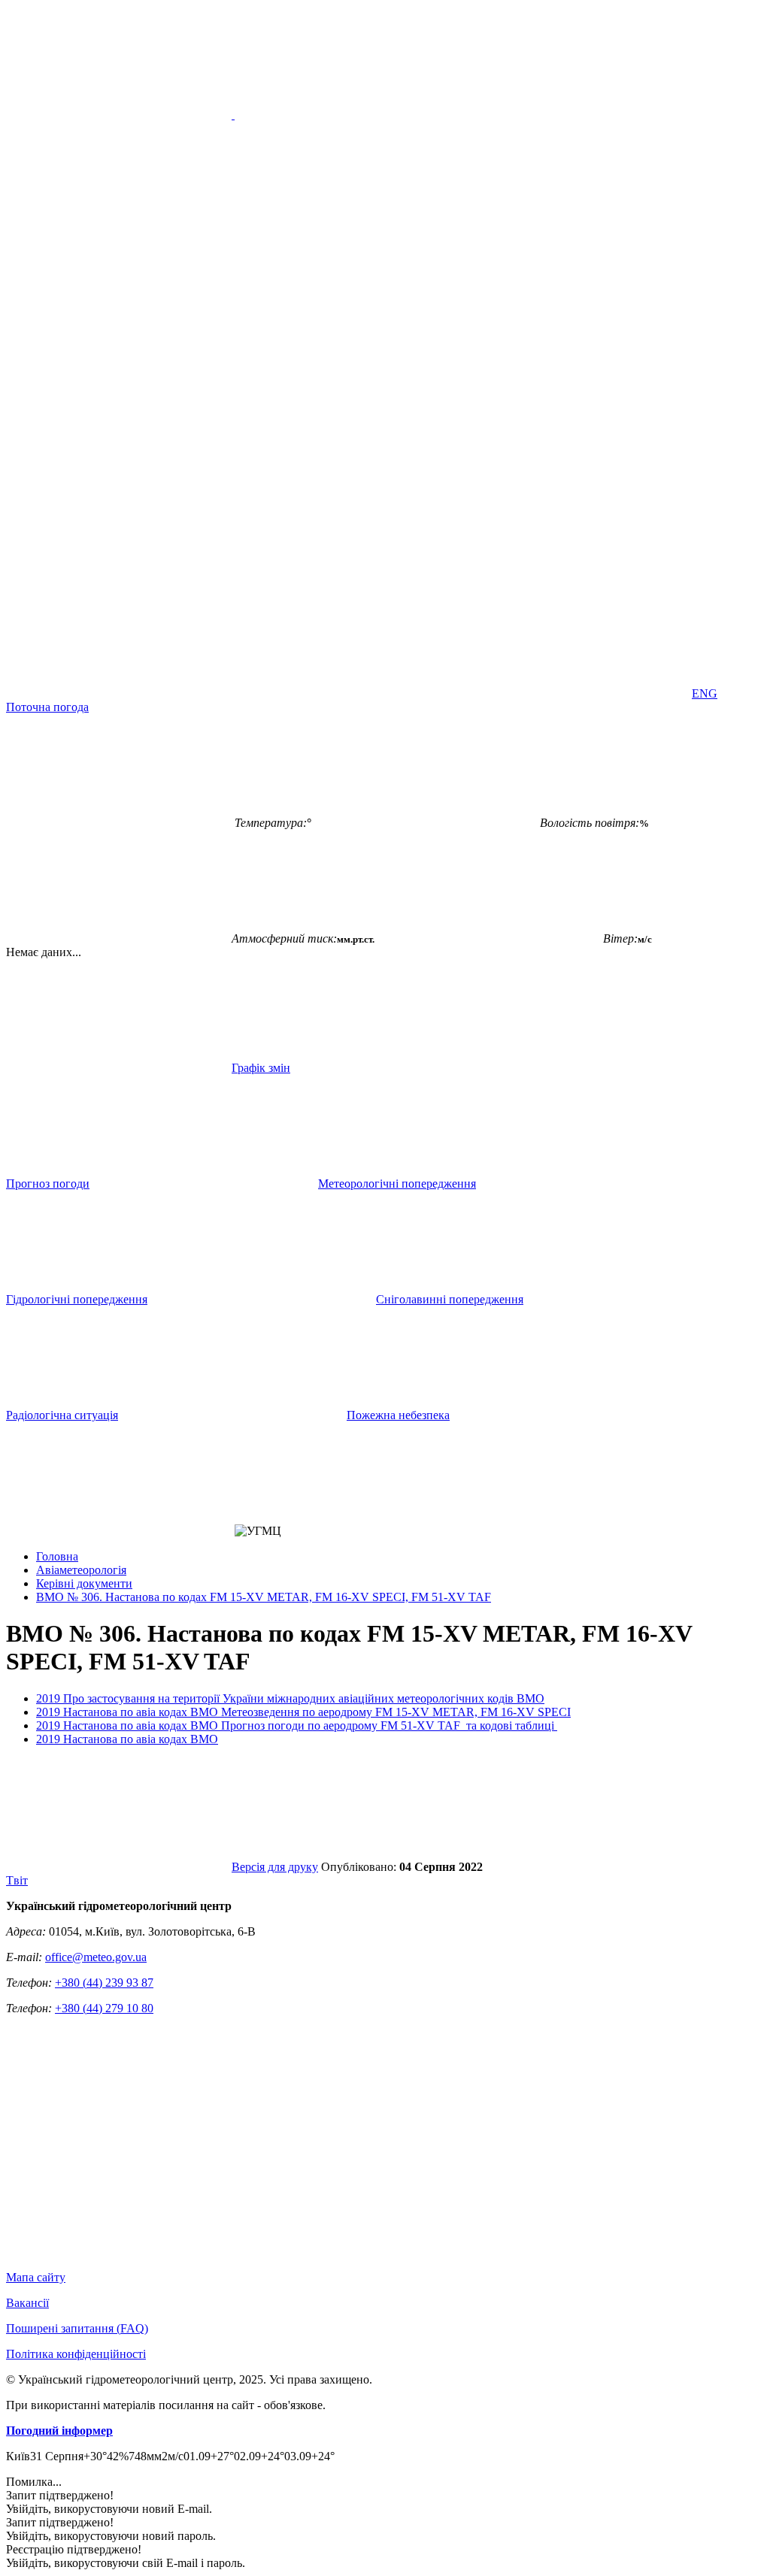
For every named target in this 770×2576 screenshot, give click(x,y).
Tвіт (17, 1880)
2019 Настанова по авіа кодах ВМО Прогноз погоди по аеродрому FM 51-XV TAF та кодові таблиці (297, 1725)
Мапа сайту (36, 2277)
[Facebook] (347, 578)
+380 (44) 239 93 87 (104, 1983)
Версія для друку (275, 1867)
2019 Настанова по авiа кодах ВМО (127, 1739)
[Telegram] (347, 693)
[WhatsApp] (576, 693)
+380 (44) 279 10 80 (104, 2008)
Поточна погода (47, 707)
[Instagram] (119, 693)
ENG (705, 693)
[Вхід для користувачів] (119, 578)
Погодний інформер (59, 2431)
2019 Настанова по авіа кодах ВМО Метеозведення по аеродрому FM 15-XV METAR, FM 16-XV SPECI (303, 1712)
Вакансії (27, 2303)
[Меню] (233, 115)
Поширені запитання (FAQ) (77, 2328)
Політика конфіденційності (76, 2354)
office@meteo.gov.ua (96, 1957)
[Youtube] (576, 578)
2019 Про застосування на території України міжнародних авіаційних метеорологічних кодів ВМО (290, 1698)
